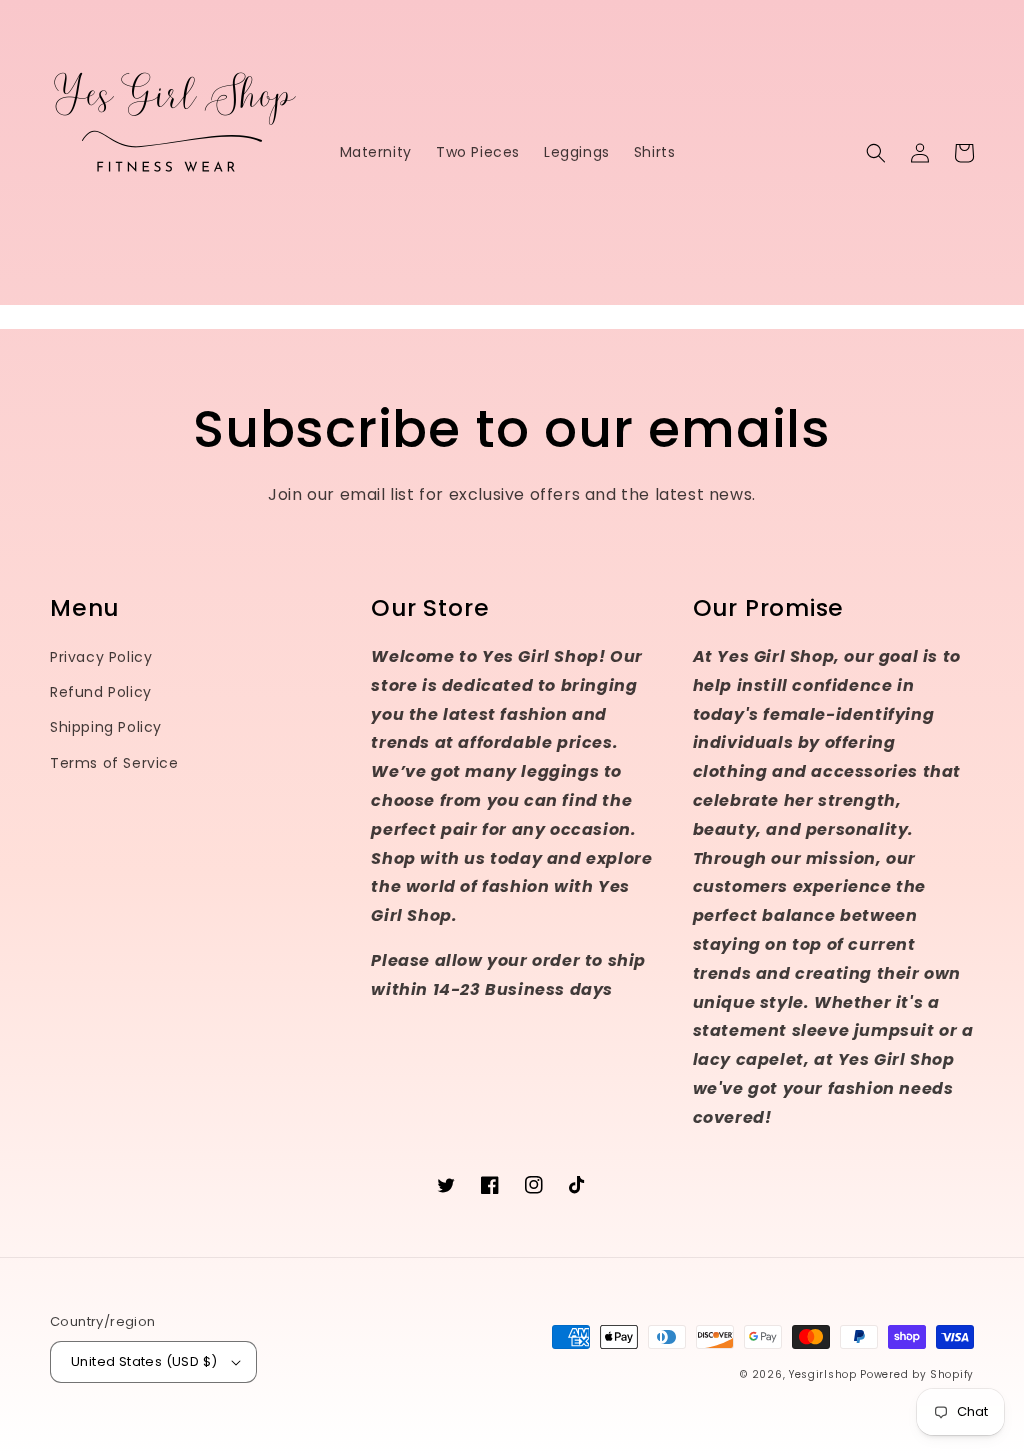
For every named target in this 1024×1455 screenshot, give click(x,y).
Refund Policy (101, 692)
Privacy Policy (101, 657)
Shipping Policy (106, 727)
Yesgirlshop (823, 1374)
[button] (876, 153)
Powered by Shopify (917, 1374)
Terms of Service (114, 763)
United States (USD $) (144, 1361)
